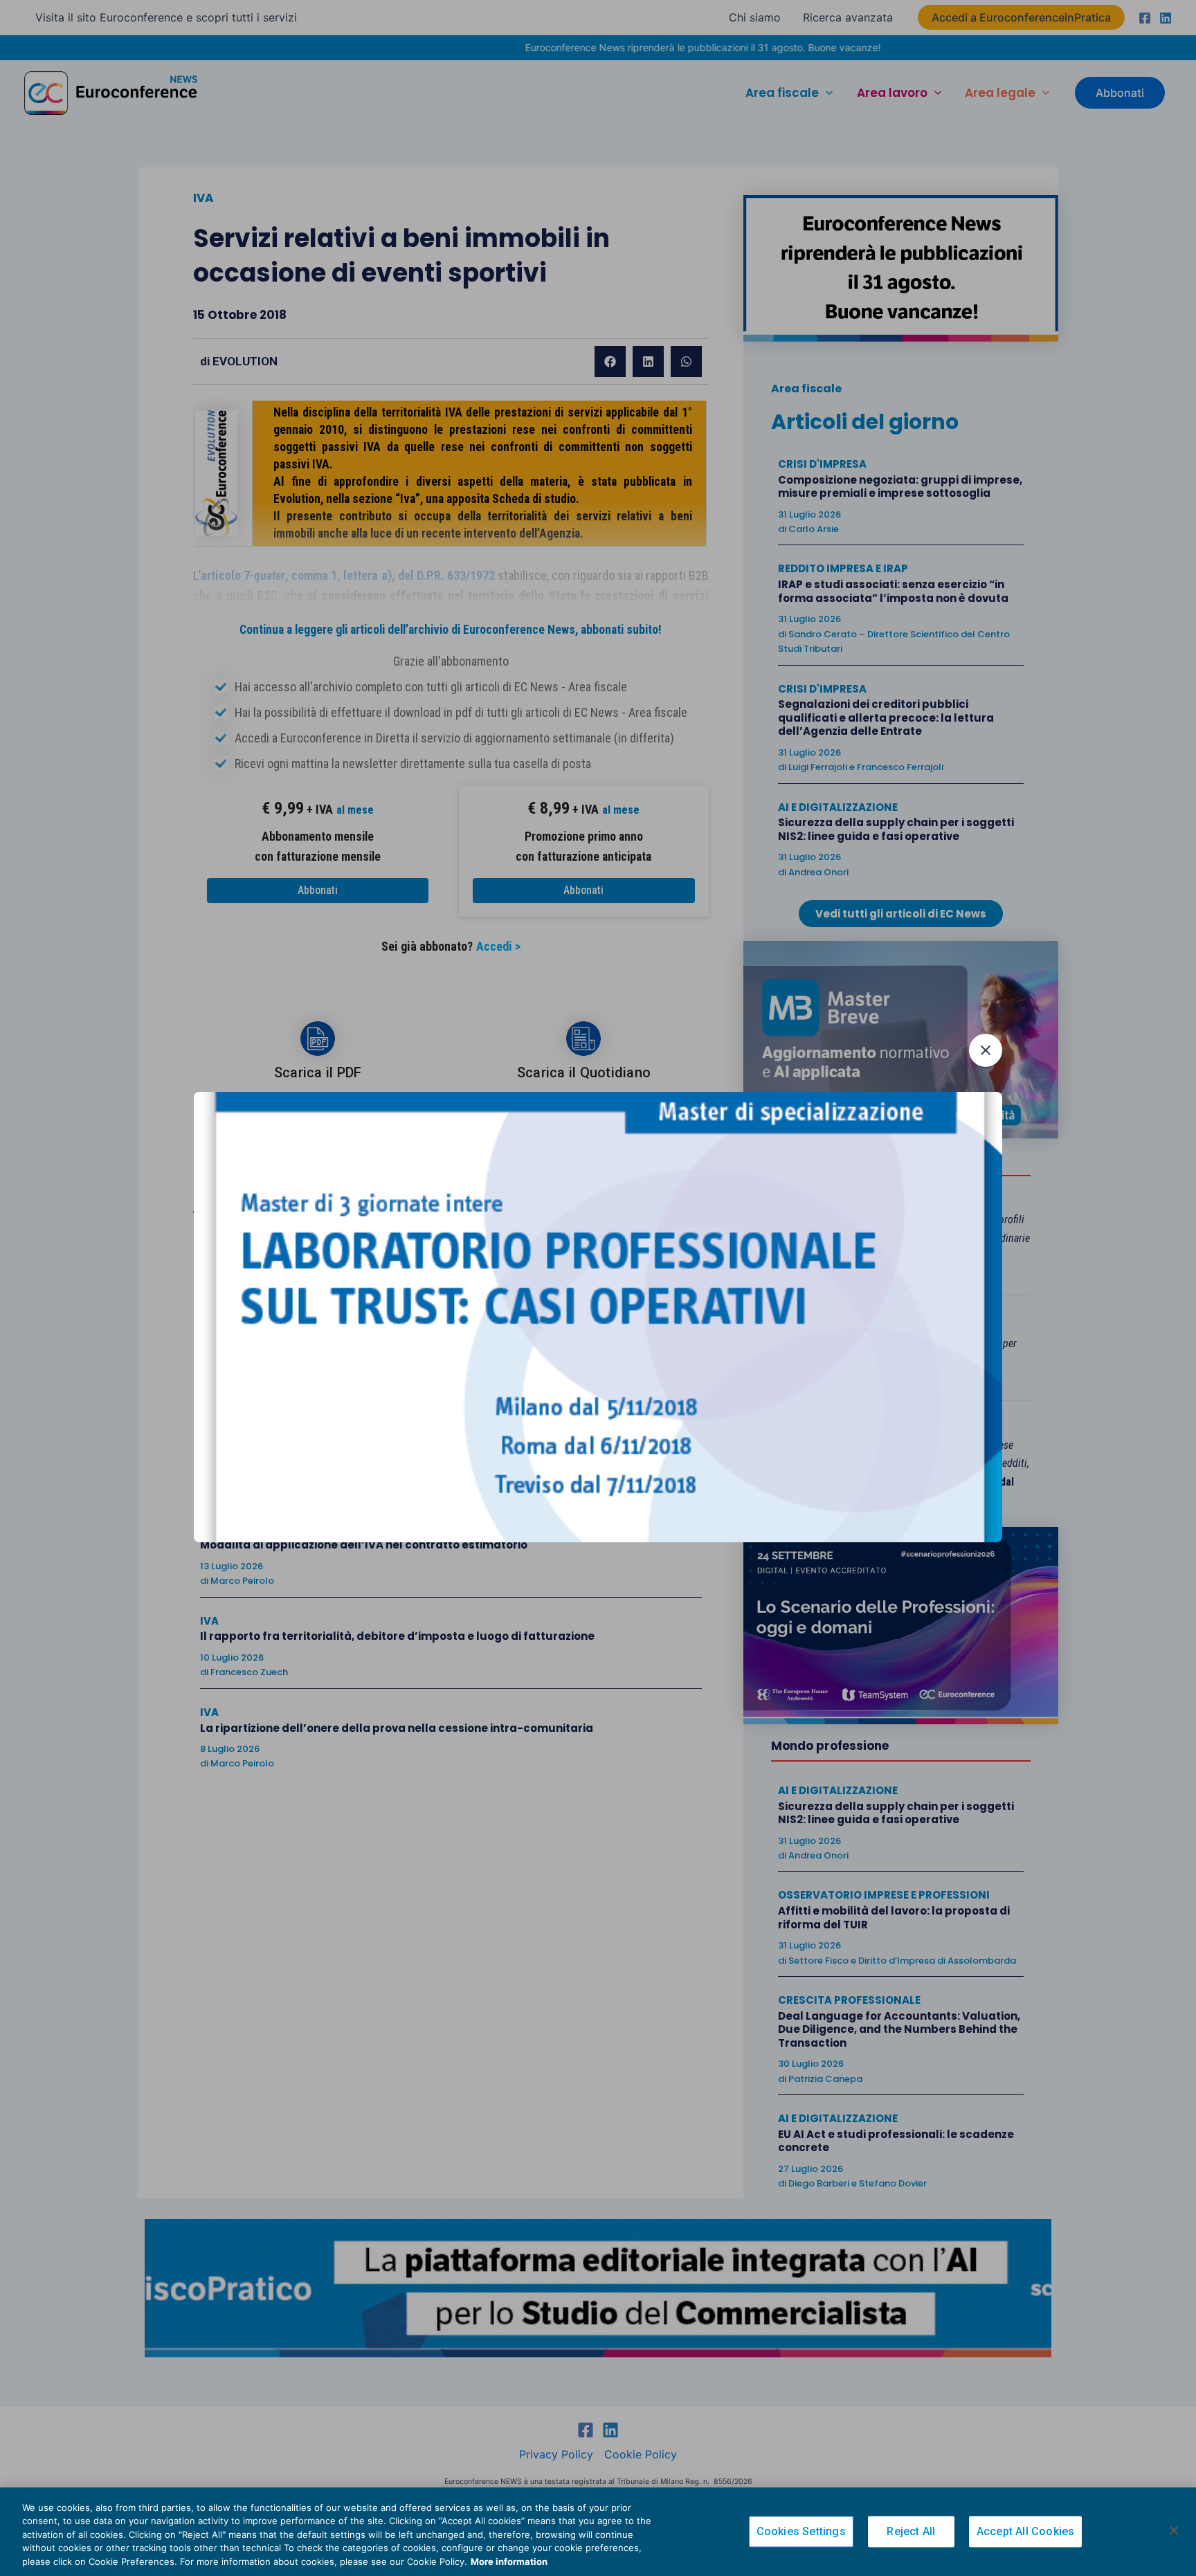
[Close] (1174, 2530)
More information (509, 2561)
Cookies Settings (801, 2532)
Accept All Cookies (1026, 2532)
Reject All (911, 2532)
